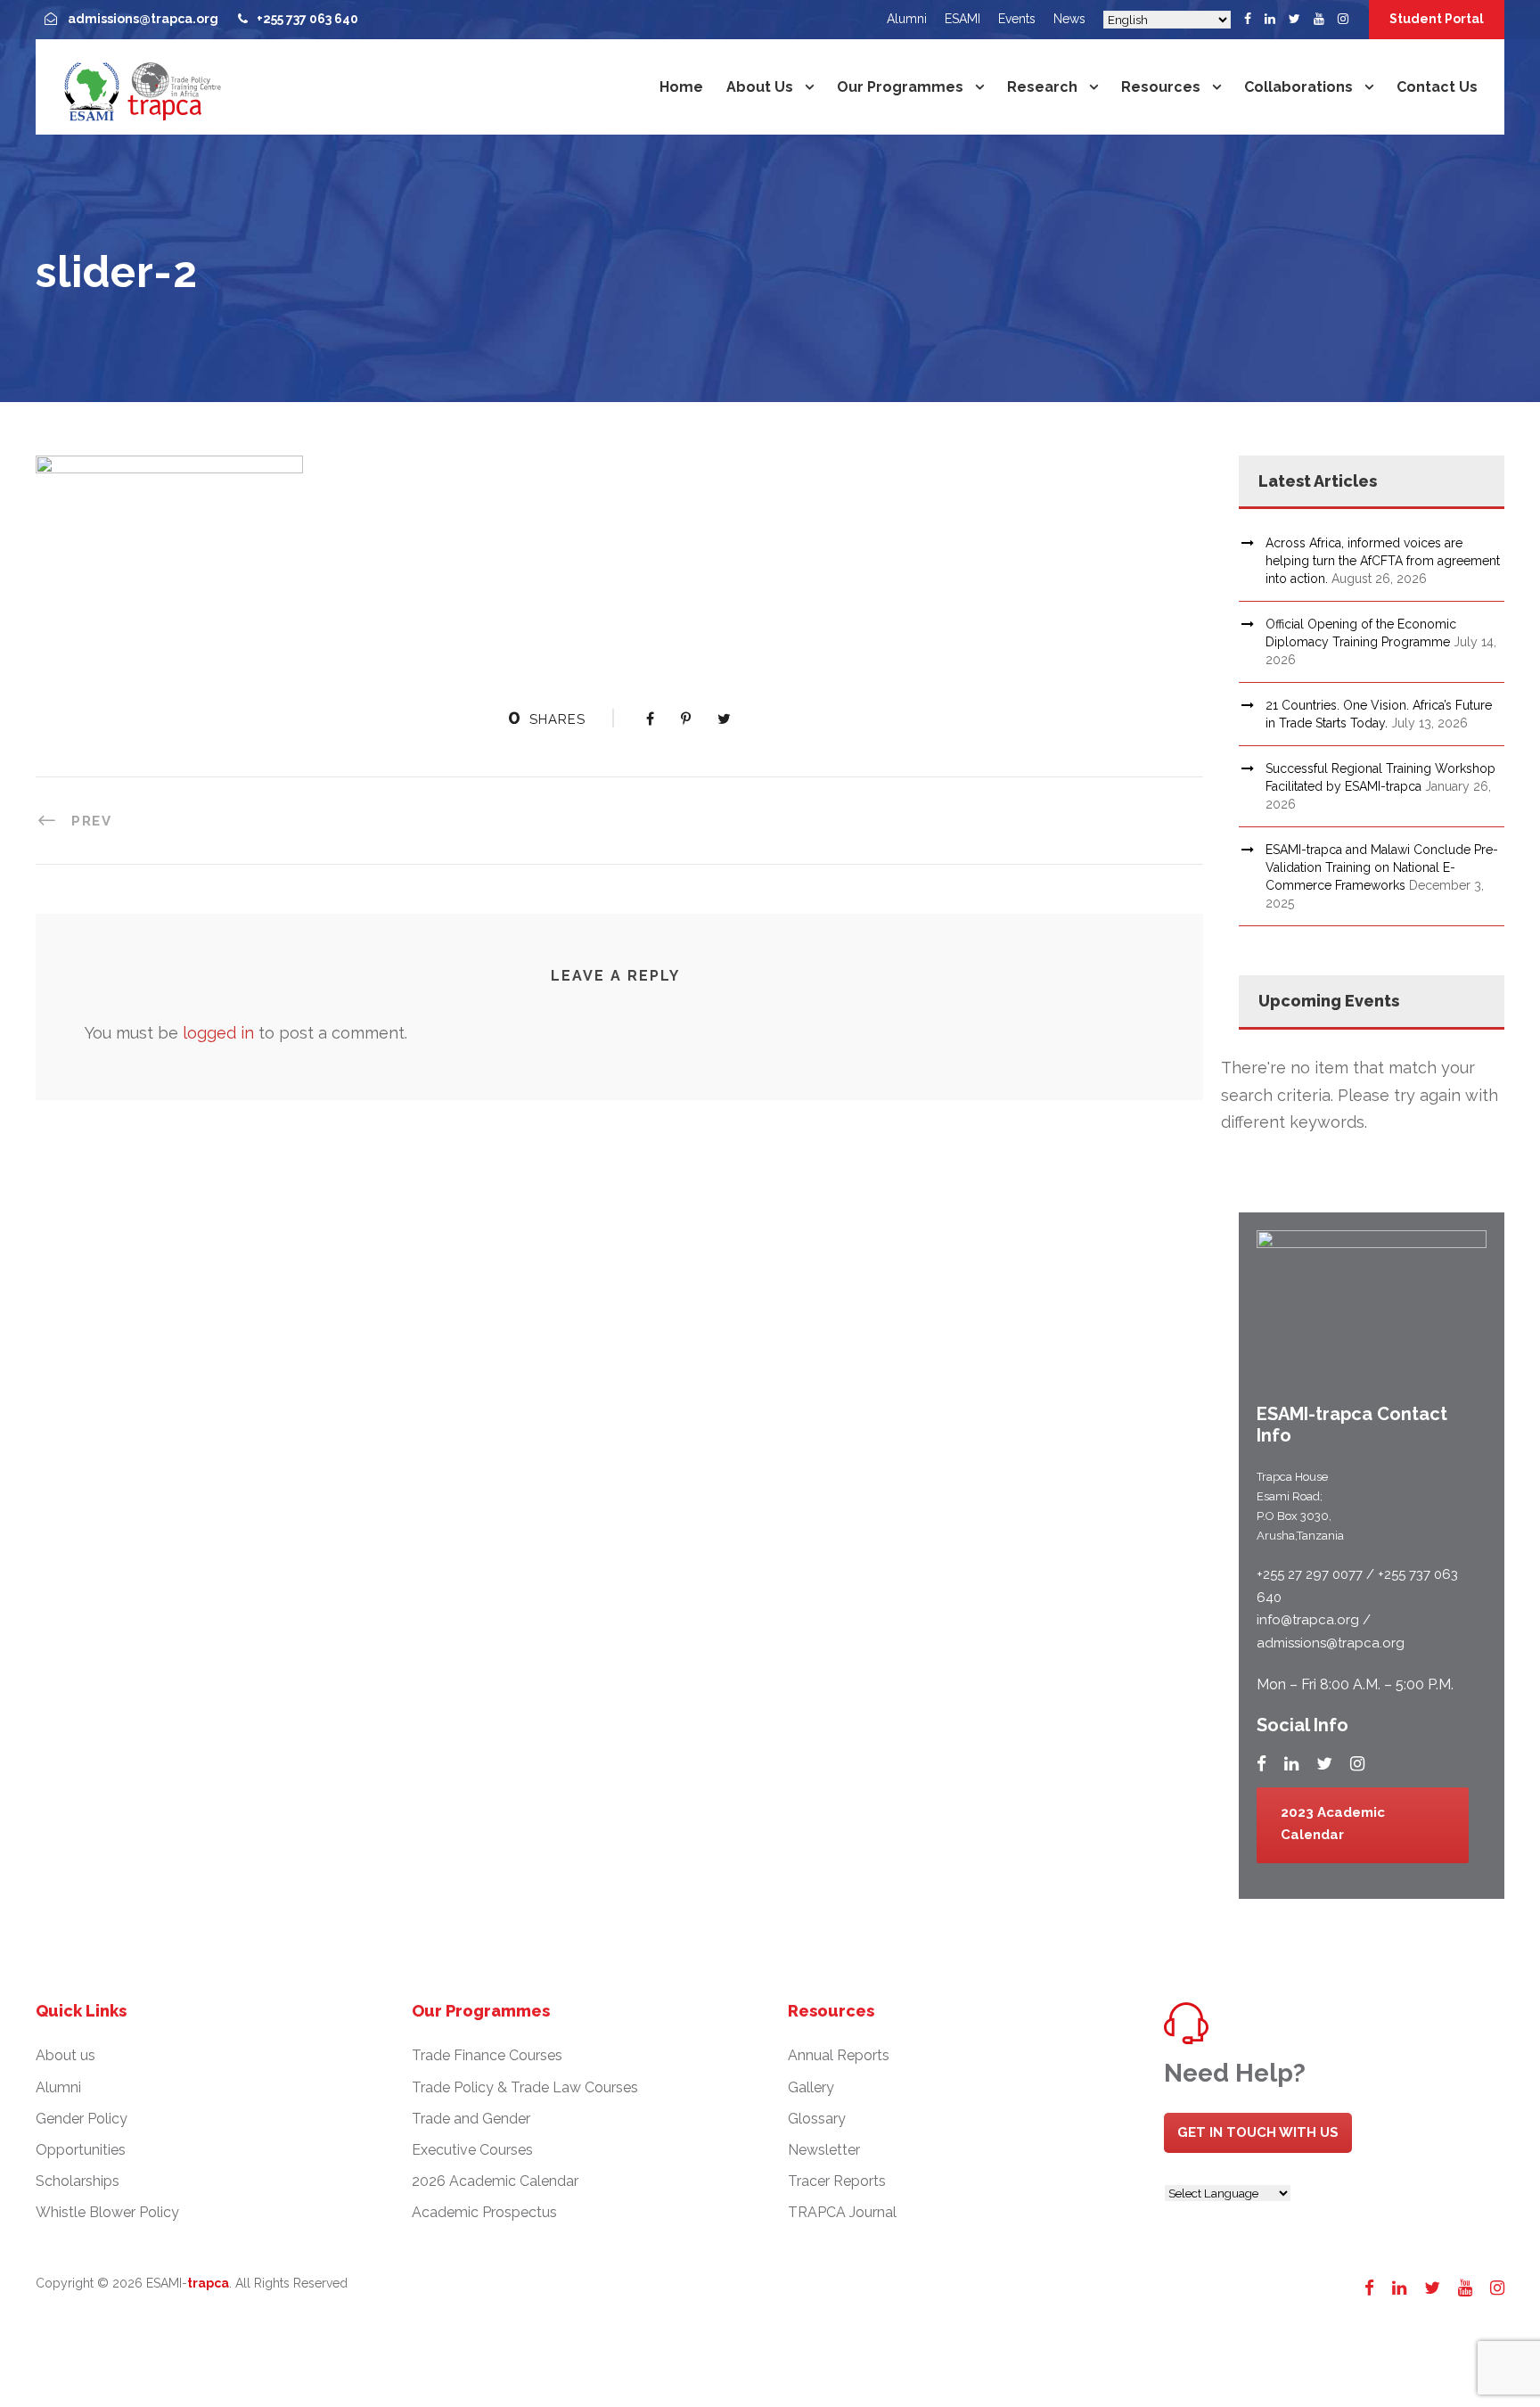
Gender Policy (82, 2119)
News (1069, 19)
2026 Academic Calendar (495, 2181)
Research (1042, 87)
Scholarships (78, 2181)
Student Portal (1437, 19)
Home (681, 87)
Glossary (817, 2119)
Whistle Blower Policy (107, 2212)
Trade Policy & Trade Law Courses (525, 2087)
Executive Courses (472, 2150)
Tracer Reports (837, 2181)
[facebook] (1248, 19)
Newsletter (824, 2150)
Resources (1161, 87)
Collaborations (1298, 87)
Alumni (907, 19)
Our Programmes (900, 87)
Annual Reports (839, 2055)
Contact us (1437, 87)
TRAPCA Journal (842, 2212)
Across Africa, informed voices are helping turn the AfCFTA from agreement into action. (1383, 561)
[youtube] (1319, 19)
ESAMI (962, 19)
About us (760, 87)
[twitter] (1294, 19)
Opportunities (81, 2150)
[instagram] (1343, 19)
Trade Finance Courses (487, 2055)
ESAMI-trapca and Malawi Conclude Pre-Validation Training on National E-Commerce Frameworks (1382, 867)
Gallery (811, 2087)
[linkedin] (1270, 19)
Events (1017, 19)
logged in (218, 1033)
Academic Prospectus (484, 2212)
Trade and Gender (471, 2119)
